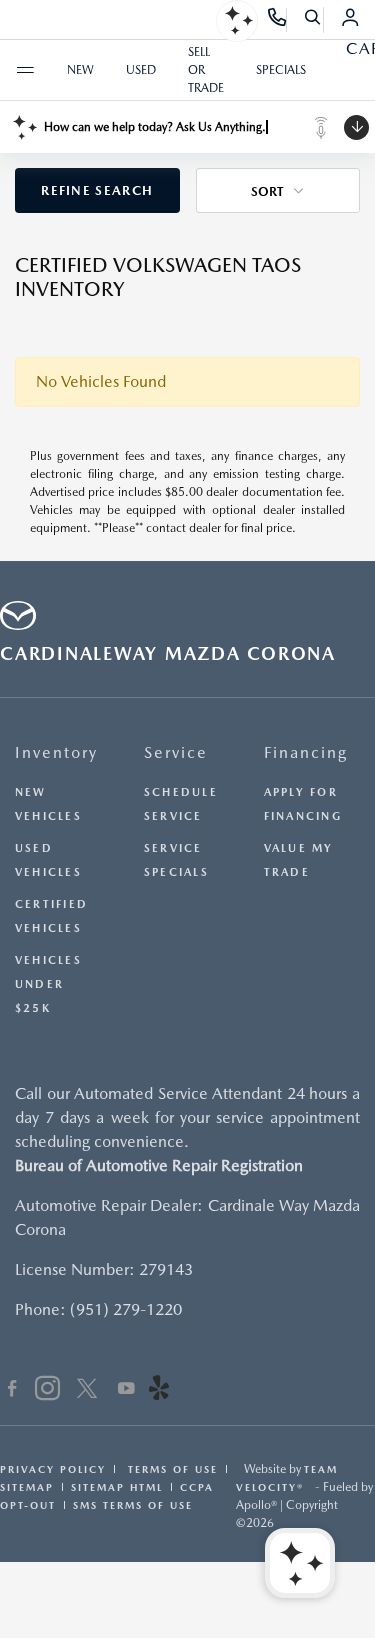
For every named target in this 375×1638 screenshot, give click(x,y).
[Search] (313, 20)
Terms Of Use (170, 1469)
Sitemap (27, 1487)
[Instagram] (47, 1391)
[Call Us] (277, 20)
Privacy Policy (53, 1469)
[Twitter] (87, 1391)
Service (176, 752)
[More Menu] (25, 70)
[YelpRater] (159, 1391)
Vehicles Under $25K (48, 984)
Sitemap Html (117, 1487)
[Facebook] (12, 1391)
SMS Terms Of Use (133, 1505)
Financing (306, 752)
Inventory (56, 752)
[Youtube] (126, 1391)
